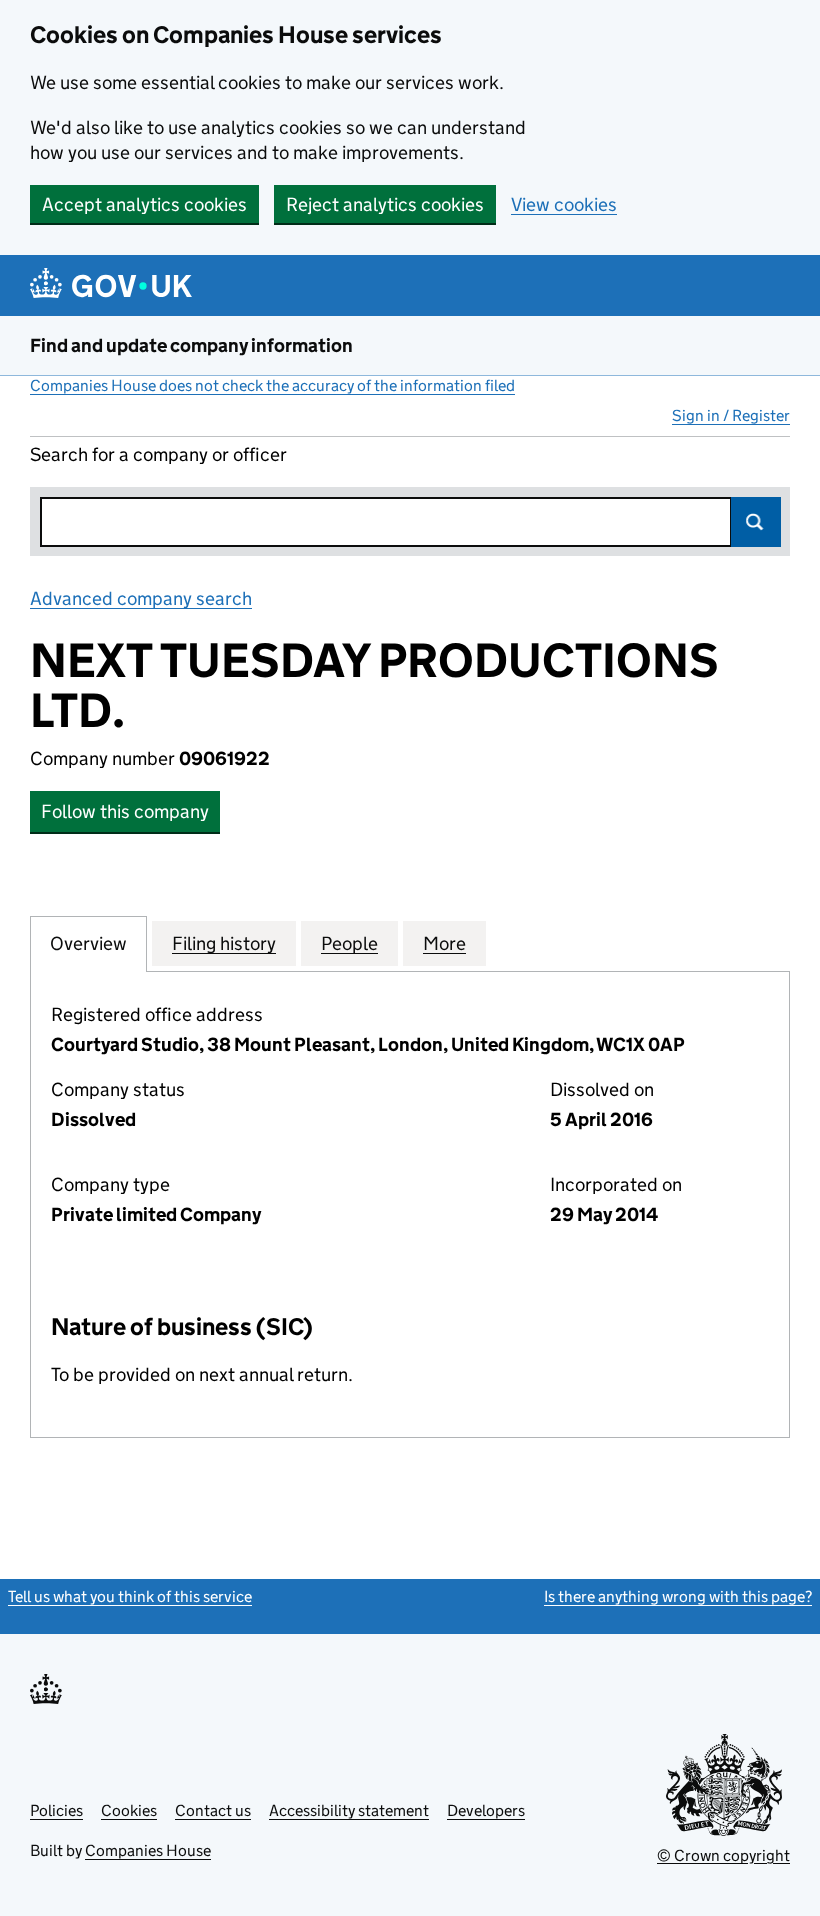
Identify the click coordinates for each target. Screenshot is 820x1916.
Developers (486, 1810)
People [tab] (349, 943)
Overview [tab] (88, 943)
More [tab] (444, 943)
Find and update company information (191, 345)
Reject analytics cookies (385, 204)
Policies (56, 1810)
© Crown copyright (723, 1855)
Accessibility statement (349, 1810)
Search (756, 522)
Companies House (148, 1850)
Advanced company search (141, 598)
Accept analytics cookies (144, 204)
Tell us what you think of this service (130, 1596)
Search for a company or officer (158, 454)
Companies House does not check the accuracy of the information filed (272, 385)
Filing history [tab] (224, 943)
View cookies (564, 204)
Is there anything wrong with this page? (678, 1596)
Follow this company (125, 811)
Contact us (213, 1810)
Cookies (129, 1810)
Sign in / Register (731, 415)
